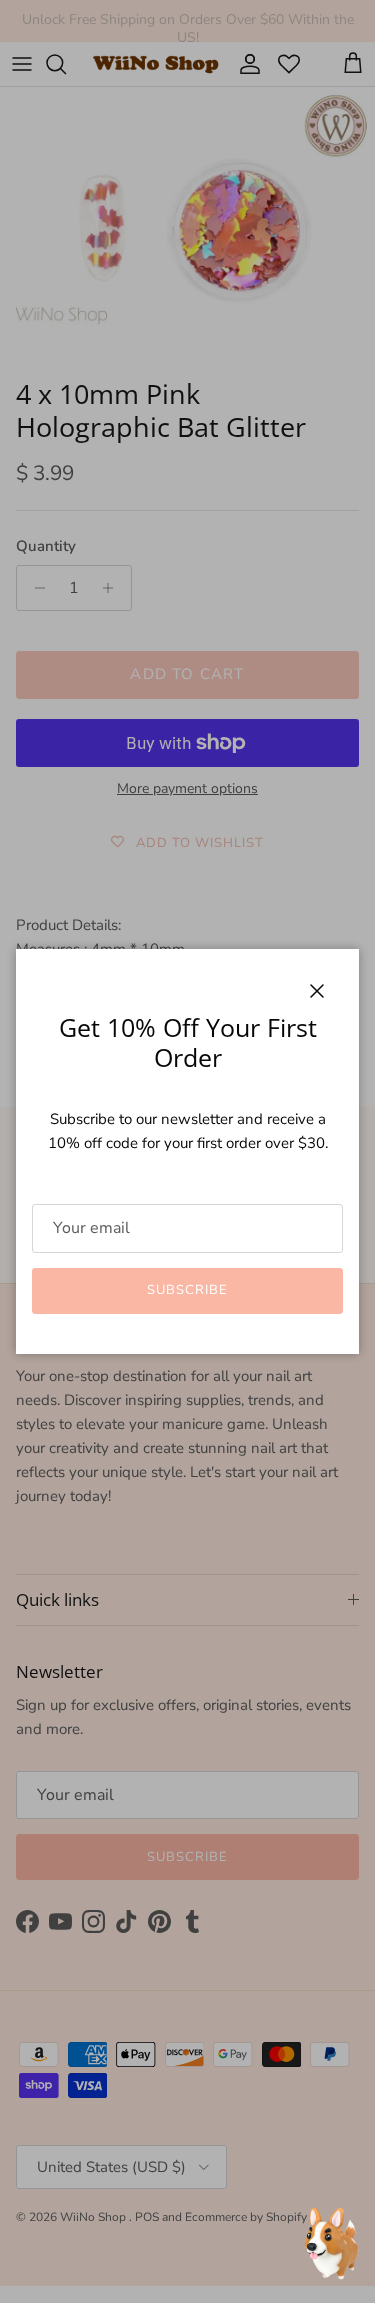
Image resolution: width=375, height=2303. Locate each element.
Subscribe (187, 1290)
